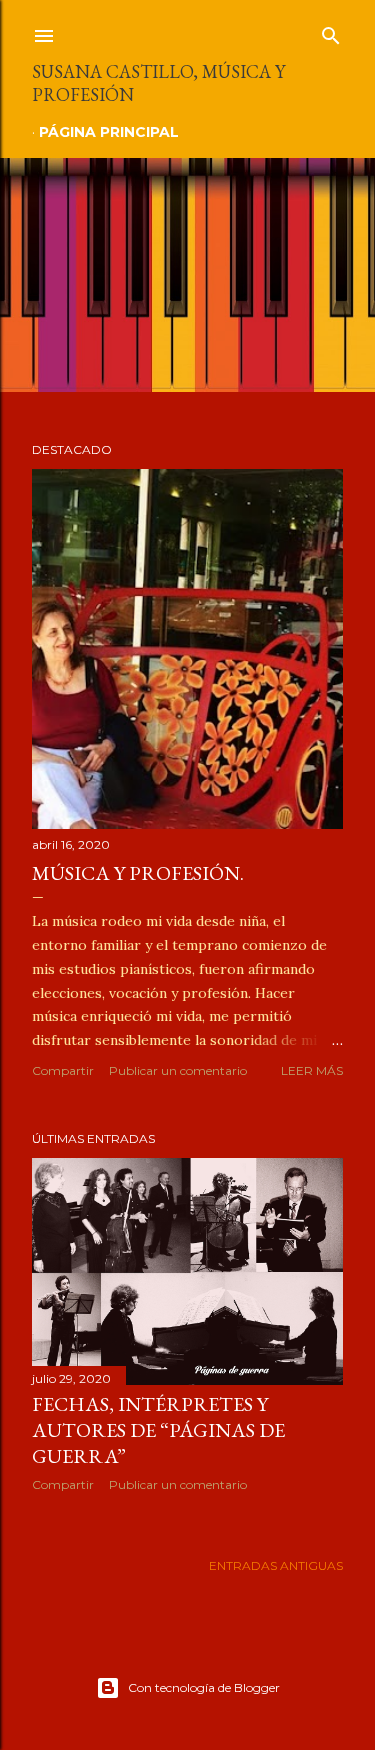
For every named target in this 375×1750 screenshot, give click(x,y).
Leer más (312, 1070)
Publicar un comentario (178, 1070)
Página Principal (109, 132)
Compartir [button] (63, 1070)
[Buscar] (331, 31)
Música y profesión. (138, 873)
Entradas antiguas (276, 1565)
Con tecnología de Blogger (204, 1687)
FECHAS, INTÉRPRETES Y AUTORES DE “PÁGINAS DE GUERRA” (158, 1430)
